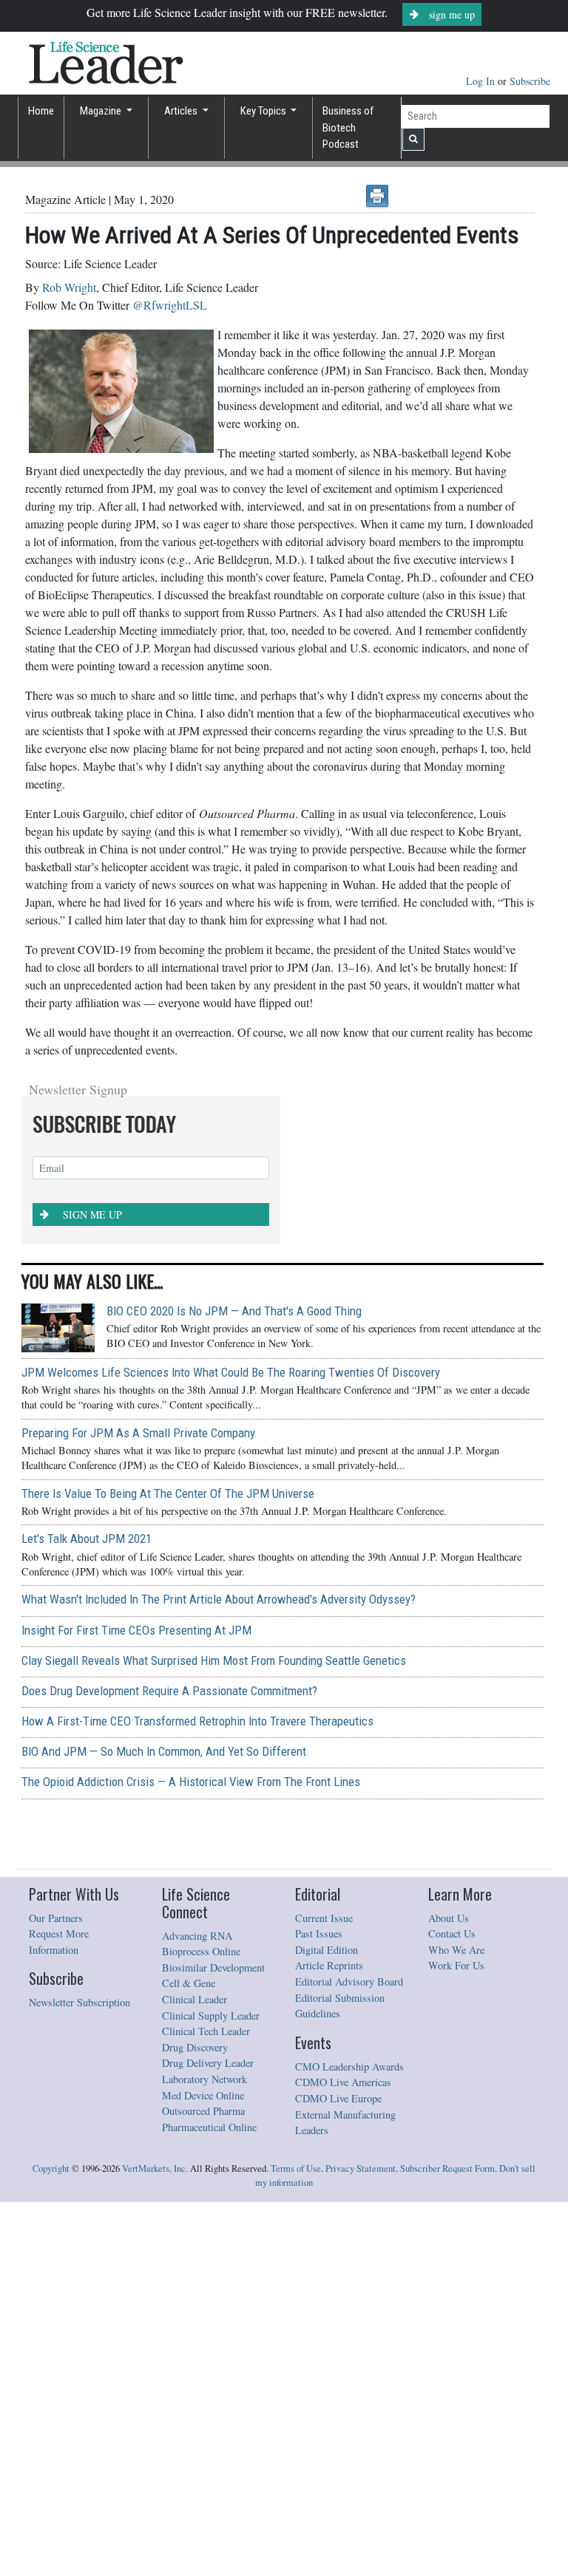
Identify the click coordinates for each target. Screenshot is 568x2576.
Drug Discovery (195, 2421)
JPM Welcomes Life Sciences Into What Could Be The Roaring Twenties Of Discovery (231, 1746)
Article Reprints (329, 2339)
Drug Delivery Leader (208, 2437)
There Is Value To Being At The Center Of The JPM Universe (168, 1867)
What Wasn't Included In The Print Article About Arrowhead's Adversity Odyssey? (219, 1973)
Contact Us (452, 2307)
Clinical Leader (195, 2373)
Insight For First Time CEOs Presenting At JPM (136, 2004)
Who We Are (456, 2324)
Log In (482, 81)
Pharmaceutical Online (209, 2501)
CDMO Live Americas (343, 2456)
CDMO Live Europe (338, 2472)
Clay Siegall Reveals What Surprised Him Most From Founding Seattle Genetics (214, 2034)
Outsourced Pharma (203, 2485)
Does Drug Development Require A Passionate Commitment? (169, 2065)
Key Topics (264, 111)
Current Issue (324, 2292)
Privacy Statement (361, 2542)
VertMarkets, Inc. (155, 2542)
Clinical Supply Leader (211, 2389)
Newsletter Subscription (80, 2376)
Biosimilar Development (213, 2341)
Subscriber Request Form (447, 2542)
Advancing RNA (197, 2310)
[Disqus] (280, 1255)
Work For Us (456, 2339)
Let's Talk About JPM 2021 (87, 1912)
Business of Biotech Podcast (348, 127)
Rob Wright (69, 287)
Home (41, 111)
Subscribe (530, 81)
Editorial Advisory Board (349, 2355)
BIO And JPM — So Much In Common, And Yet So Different (164, 2125)
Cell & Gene (189, 2357)
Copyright (51, 2542)
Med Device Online (203, 2469)
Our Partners (56, 2292)
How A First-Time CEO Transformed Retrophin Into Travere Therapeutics (197, 2095)
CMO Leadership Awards (349, 2440)
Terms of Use (296, 2542)
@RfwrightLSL (170, 305)
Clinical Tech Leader (206, 2405)
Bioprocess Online (201, 2325)
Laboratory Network (204, 2453)
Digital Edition (327, 2324)
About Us (449, 2292)
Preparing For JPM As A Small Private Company (138, 1807)
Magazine (102, 111)
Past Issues (319, 2307)
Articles (182, 111)
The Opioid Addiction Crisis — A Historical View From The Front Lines (191, 2156)
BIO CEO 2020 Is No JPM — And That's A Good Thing (234, 1685)
